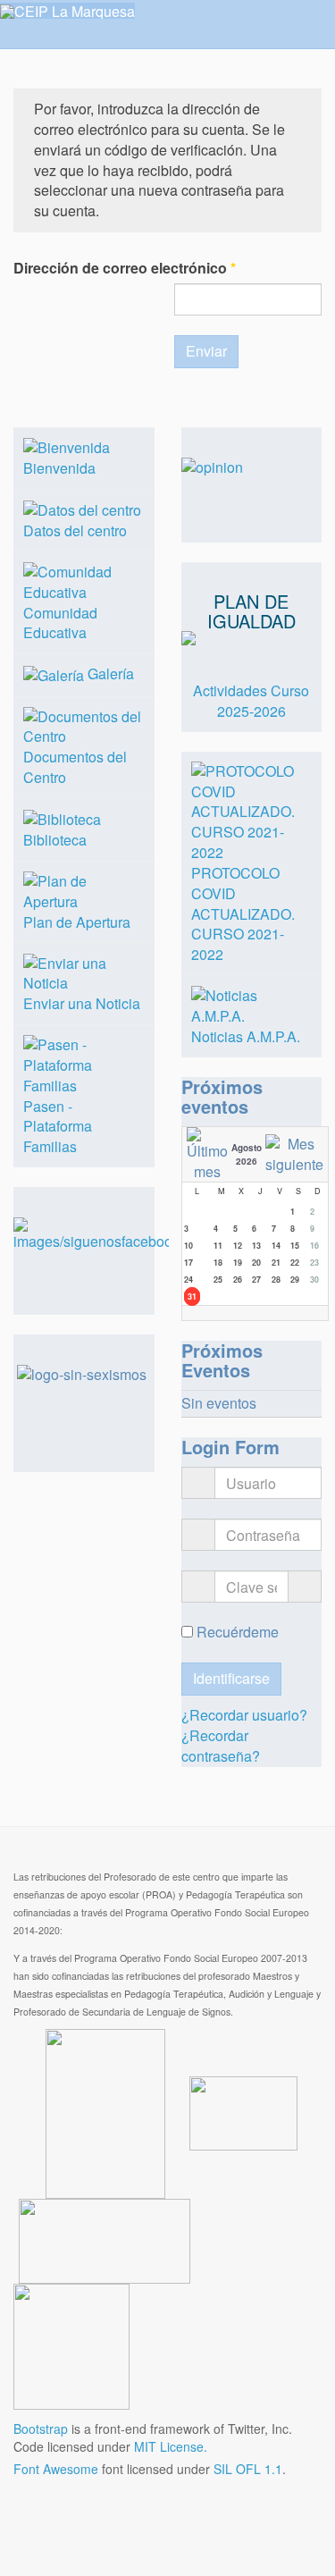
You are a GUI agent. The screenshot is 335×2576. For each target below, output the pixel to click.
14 (276, 1246)
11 (218, 1246)
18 (218, 1263)
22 (295, 1263)
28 (276, 1280)
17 (188, 1263)
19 (238, 1263)
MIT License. (171, 2446)
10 (188, 1246)
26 (238, 1280)
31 (192, 1296)
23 (314, 1263)
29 (295, 1280)
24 (188, 1280)
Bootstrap (41, 2429)
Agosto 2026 (247, 1154)
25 (218, 1280)
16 (314, 1246)
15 (295, 1246)
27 (256, 1280)
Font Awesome (56, 2469)
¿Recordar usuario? (244, 1715)
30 (314, 1280)
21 (276, 1263)
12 (238, 1246)
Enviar (206, 351)
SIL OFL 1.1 (248, 2469)
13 (256, 1246)
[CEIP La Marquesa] (67, 11)
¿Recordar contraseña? (221, 1746)
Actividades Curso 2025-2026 (251, 701)
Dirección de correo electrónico (125, 268)
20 (256, 1263)
